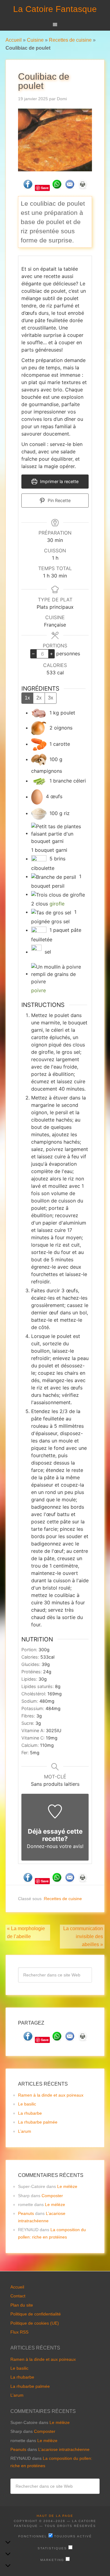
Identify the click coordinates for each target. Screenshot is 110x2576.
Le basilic (27, 2104)
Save (45, 188)
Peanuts (26, 2213)
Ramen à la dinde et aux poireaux (51, 2095)
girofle (57, 904)
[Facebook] (28, 187)
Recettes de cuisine (70, 40)
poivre (38, 990)
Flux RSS (19, 2332)
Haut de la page (55, 2516)
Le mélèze (67, 2186)
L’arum (25, 2131)
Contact (18, 2296)
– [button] (33, 654)
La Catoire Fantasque (55, 9)
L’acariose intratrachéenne (64, 2449)
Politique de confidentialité (36, 2314)
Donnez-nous (42, 1846)
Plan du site (22, 2305)
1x (27, 698)
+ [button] (51, 654)
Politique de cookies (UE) (35, 2323)
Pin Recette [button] (59, 500)
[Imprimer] (82, 187)
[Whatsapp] (57, 187)
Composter (52, 2196)
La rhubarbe (30, 2113)
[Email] (70, 187)
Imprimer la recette (59, 481)
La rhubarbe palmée (38, 2122)
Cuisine (35, 40)
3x (51, 698)
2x (39, 698)
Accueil (14, 40)
